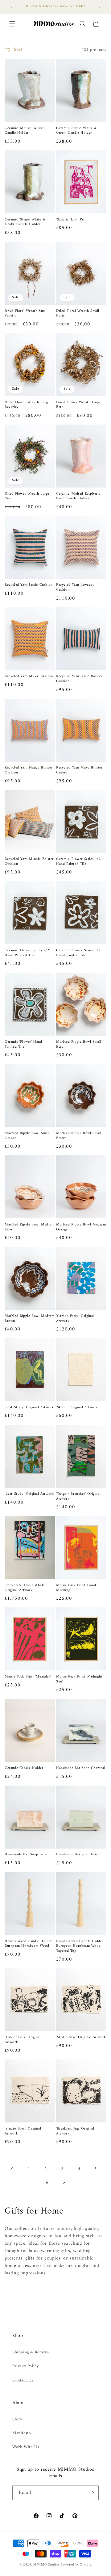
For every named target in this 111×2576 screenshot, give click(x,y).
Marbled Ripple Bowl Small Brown (79, 1136)
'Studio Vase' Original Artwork (81, 2038)
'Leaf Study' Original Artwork (29, 1408)
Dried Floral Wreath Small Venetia (26, 314)
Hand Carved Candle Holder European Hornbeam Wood (28, 1944)
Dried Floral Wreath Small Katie (78, 314)
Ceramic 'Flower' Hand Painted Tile (23, 1044)
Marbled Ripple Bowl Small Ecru (79, 1044)
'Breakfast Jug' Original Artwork (75, 2131)
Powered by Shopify (76, 2565)
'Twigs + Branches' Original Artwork (78, 1496)
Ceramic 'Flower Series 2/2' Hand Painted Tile (27, 953)
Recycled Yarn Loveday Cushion (75, 587)
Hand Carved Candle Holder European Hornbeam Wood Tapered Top (80, 1946)
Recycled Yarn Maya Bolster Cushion (79, 770)
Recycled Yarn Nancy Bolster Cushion (29, 770)
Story (17, 2419)
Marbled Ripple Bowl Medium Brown (30, 1319)
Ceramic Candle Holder (24, 1768)
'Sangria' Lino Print (72, 220)
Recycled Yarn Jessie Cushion (29, 585)
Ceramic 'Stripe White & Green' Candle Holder (76, 131)
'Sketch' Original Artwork (77, 1408)
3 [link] (62, 2169)
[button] (12, 24)
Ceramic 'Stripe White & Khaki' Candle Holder (25, 222)
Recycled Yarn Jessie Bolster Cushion (79, 679)
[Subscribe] (92, 2493)
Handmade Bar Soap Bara (26, 1855)
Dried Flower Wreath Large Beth (78, 405)
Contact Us (23, 2380)
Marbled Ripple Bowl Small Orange (27, 1136)
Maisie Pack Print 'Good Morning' (76, 1588)
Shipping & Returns (31, 2352)
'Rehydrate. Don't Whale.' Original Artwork (25, 1588)
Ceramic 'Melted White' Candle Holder (24, 131)
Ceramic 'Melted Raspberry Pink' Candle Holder (78, 496)
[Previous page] (12, 2169)
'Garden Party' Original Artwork (75, 1319)
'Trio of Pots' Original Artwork (23, 2040)
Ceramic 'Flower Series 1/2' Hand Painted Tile (79, 862)
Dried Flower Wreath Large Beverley (27, 405)
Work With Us (26, 2447)
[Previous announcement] (11, 7)
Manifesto (22, 2433)
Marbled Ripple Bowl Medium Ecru (30, 1227)
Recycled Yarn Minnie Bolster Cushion (29, 862)
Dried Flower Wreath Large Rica (27, 496)
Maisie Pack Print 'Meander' (28, 1677)
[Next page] (64, 2182)
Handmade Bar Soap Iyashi (78, 1855)
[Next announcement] (100, 7)
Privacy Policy (25, 2366)
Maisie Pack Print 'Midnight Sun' (79, 1679)
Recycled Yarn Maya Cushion (29, 676)
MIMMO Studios (46, 2565)
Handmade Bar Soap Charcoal (81, 1768)
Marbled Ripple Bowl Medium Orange (81, 1227)
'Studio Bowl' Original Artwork (23, 2131)
